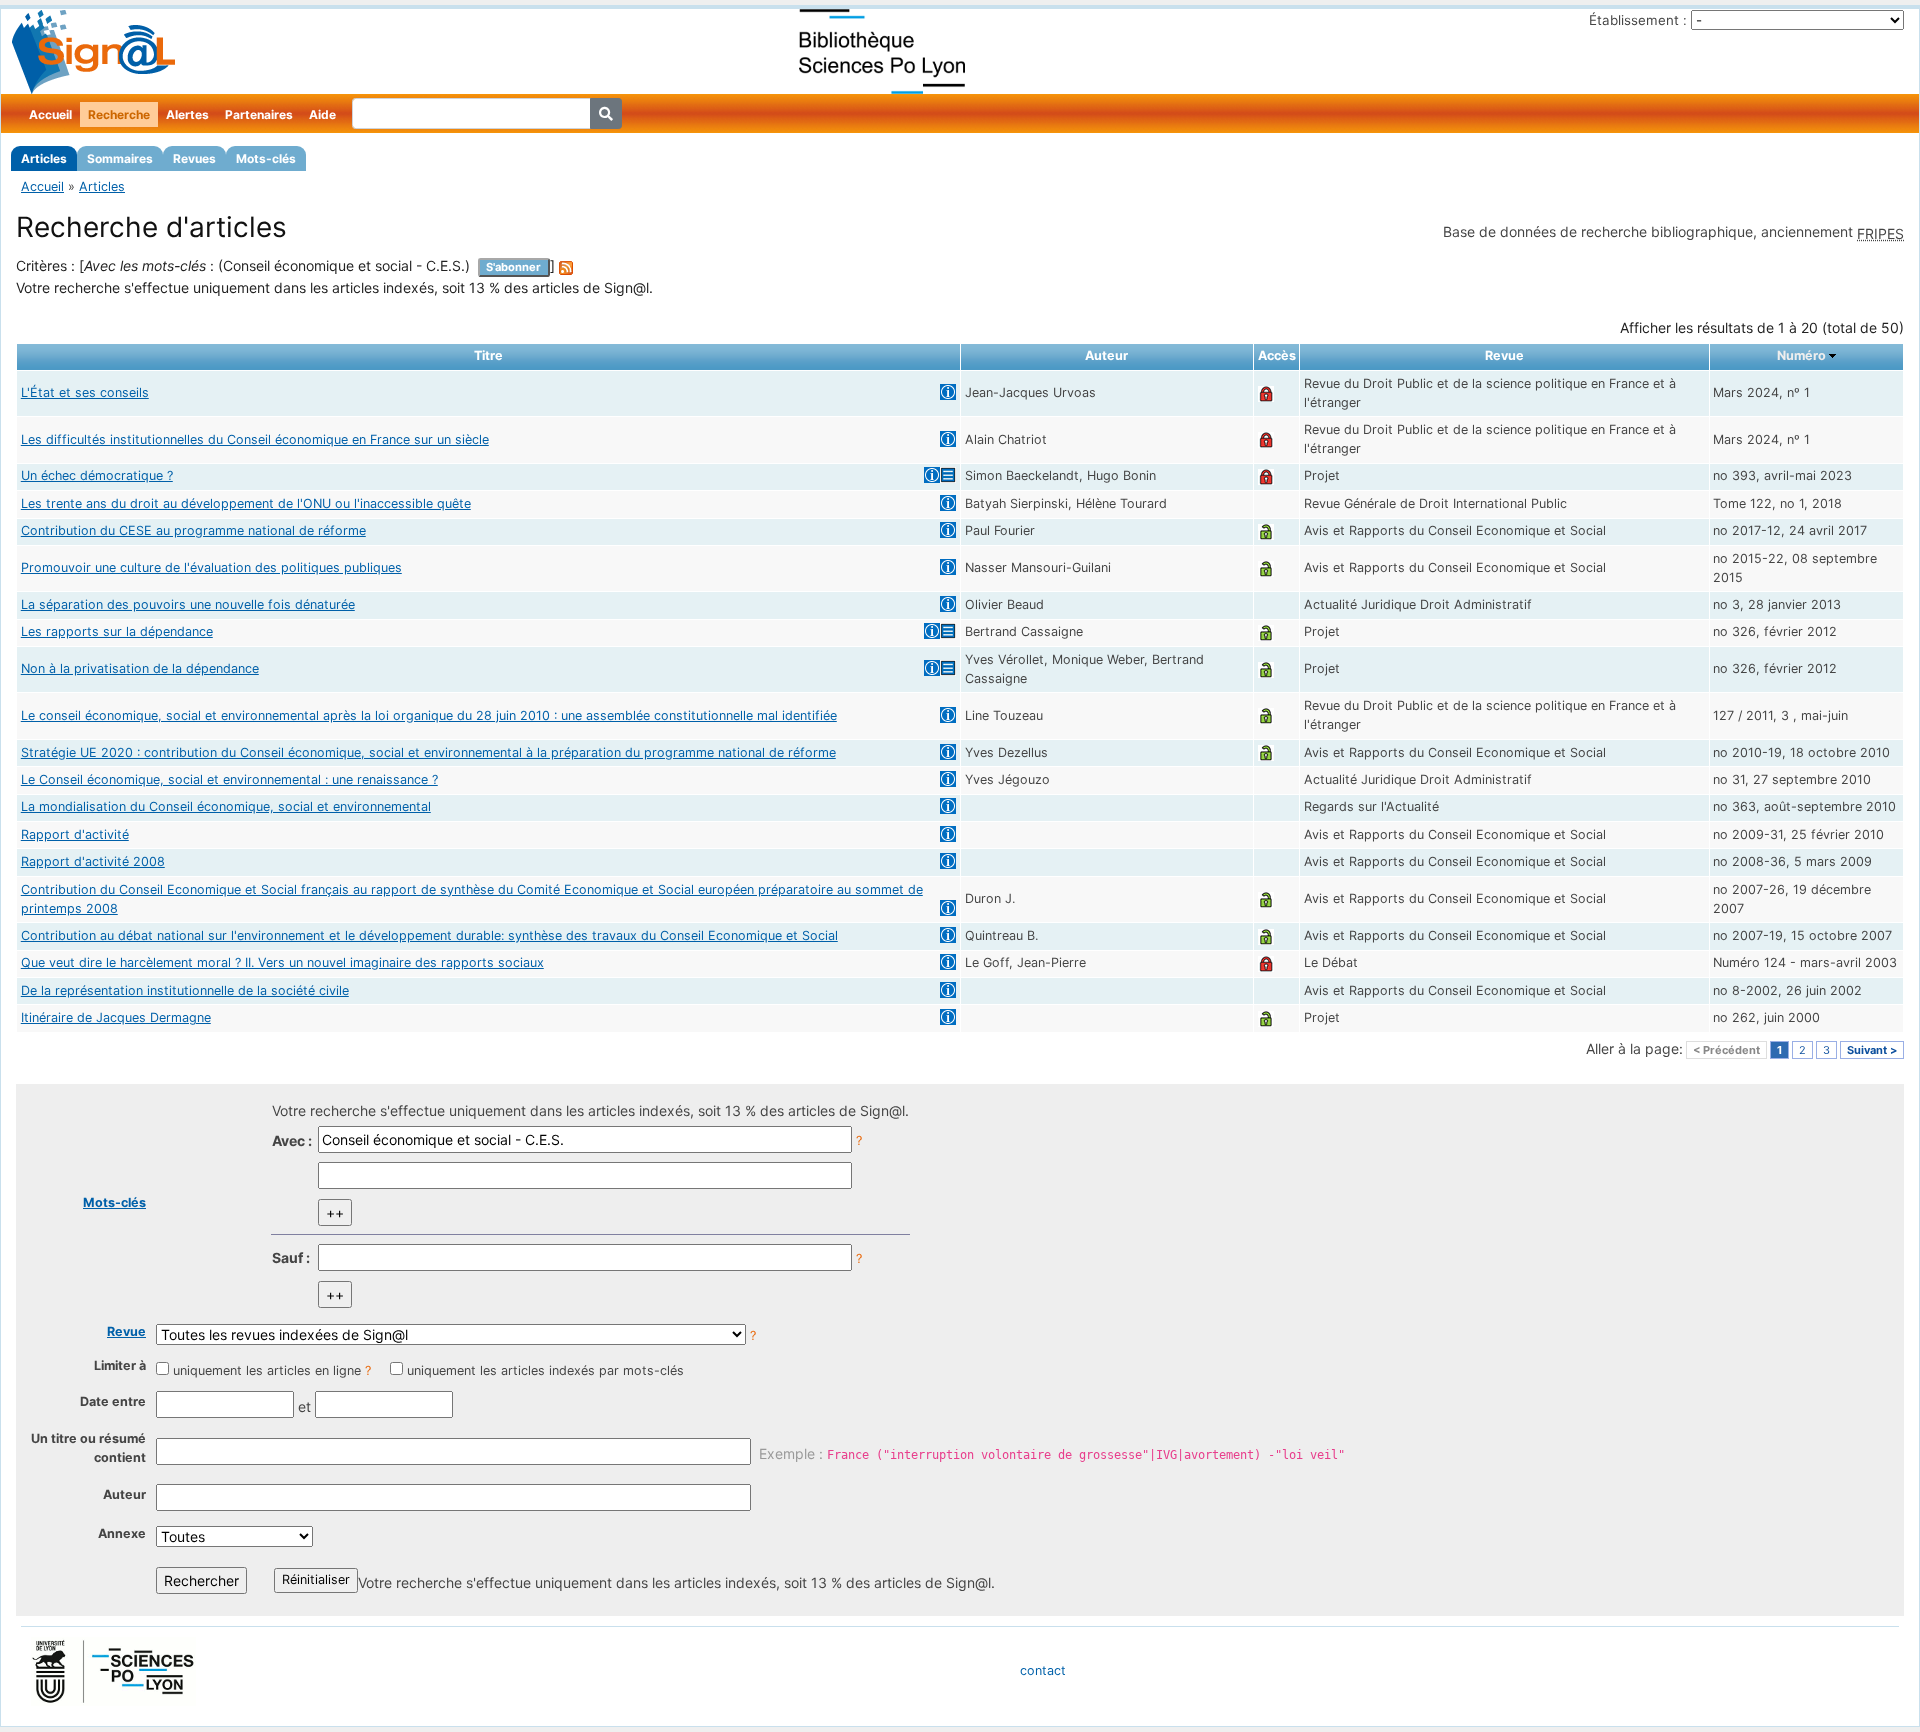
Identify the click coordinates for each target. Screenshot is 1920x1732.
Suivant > (1872, 1050)
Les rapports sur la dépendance (117, 631)
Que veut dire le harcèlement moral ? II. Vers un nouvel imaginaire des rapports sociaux (282, 962)
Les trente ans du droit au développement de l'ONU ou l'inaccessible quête (246, 503)
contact (1043, 1670)
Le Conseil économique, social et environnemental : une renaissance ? (229, 779)
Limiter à (120, 1365)
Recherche (119, 114)
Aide (322, 114)
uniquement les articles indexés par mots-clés (545, 1370)
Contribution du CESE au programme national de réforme (193, 530)
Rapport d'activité (75, 834)
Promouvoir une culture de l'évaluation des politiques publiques (211, 567)
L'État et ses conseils (85, 392)
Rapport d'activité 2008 (93, 861)
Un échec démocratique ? (97, 475)
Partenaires (259, 114)
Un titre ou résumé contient (88, 1448)
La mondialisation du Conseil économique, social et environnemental (226, 806)
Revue (126, 1331)
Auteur (124, 1494)
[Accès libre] (1266, 530)
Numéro (1801, 355)
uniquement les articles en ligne (267, 1370)
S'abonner (513, 267)
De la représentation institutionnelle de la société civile (185, 990)
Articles (44, 158)
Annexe (122, 1533)
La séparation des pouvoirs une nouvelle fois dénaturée (188, 604)
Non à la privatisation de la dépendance (140, 668)
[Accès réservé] (1266, 392)
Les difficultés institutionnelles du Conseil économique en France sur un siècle (255, 439)
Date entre (113, 1401)
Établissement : (1638, 20)
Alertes (187, 114)
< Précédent (1726, 1050)
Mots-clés (266, 158)
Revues (194, 158)
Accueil (50, 114)
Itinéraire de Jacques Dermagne (116, 1017)
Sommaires (120, 158)
